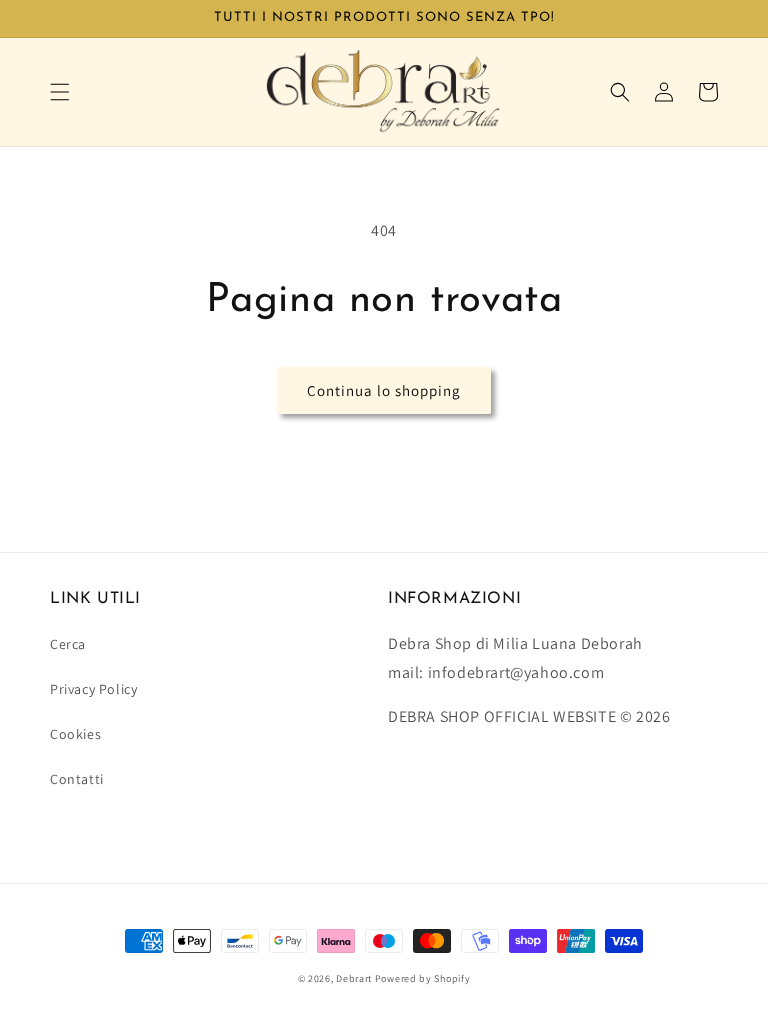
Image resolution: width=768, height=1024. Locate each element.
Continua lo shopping (384, 390)
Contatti (77, 779)
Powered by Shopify (423, 978)
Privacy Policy (93, 689)
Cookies (75, 734)
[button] (60, 92)
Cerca (68, 644)
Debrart (354, 978)
